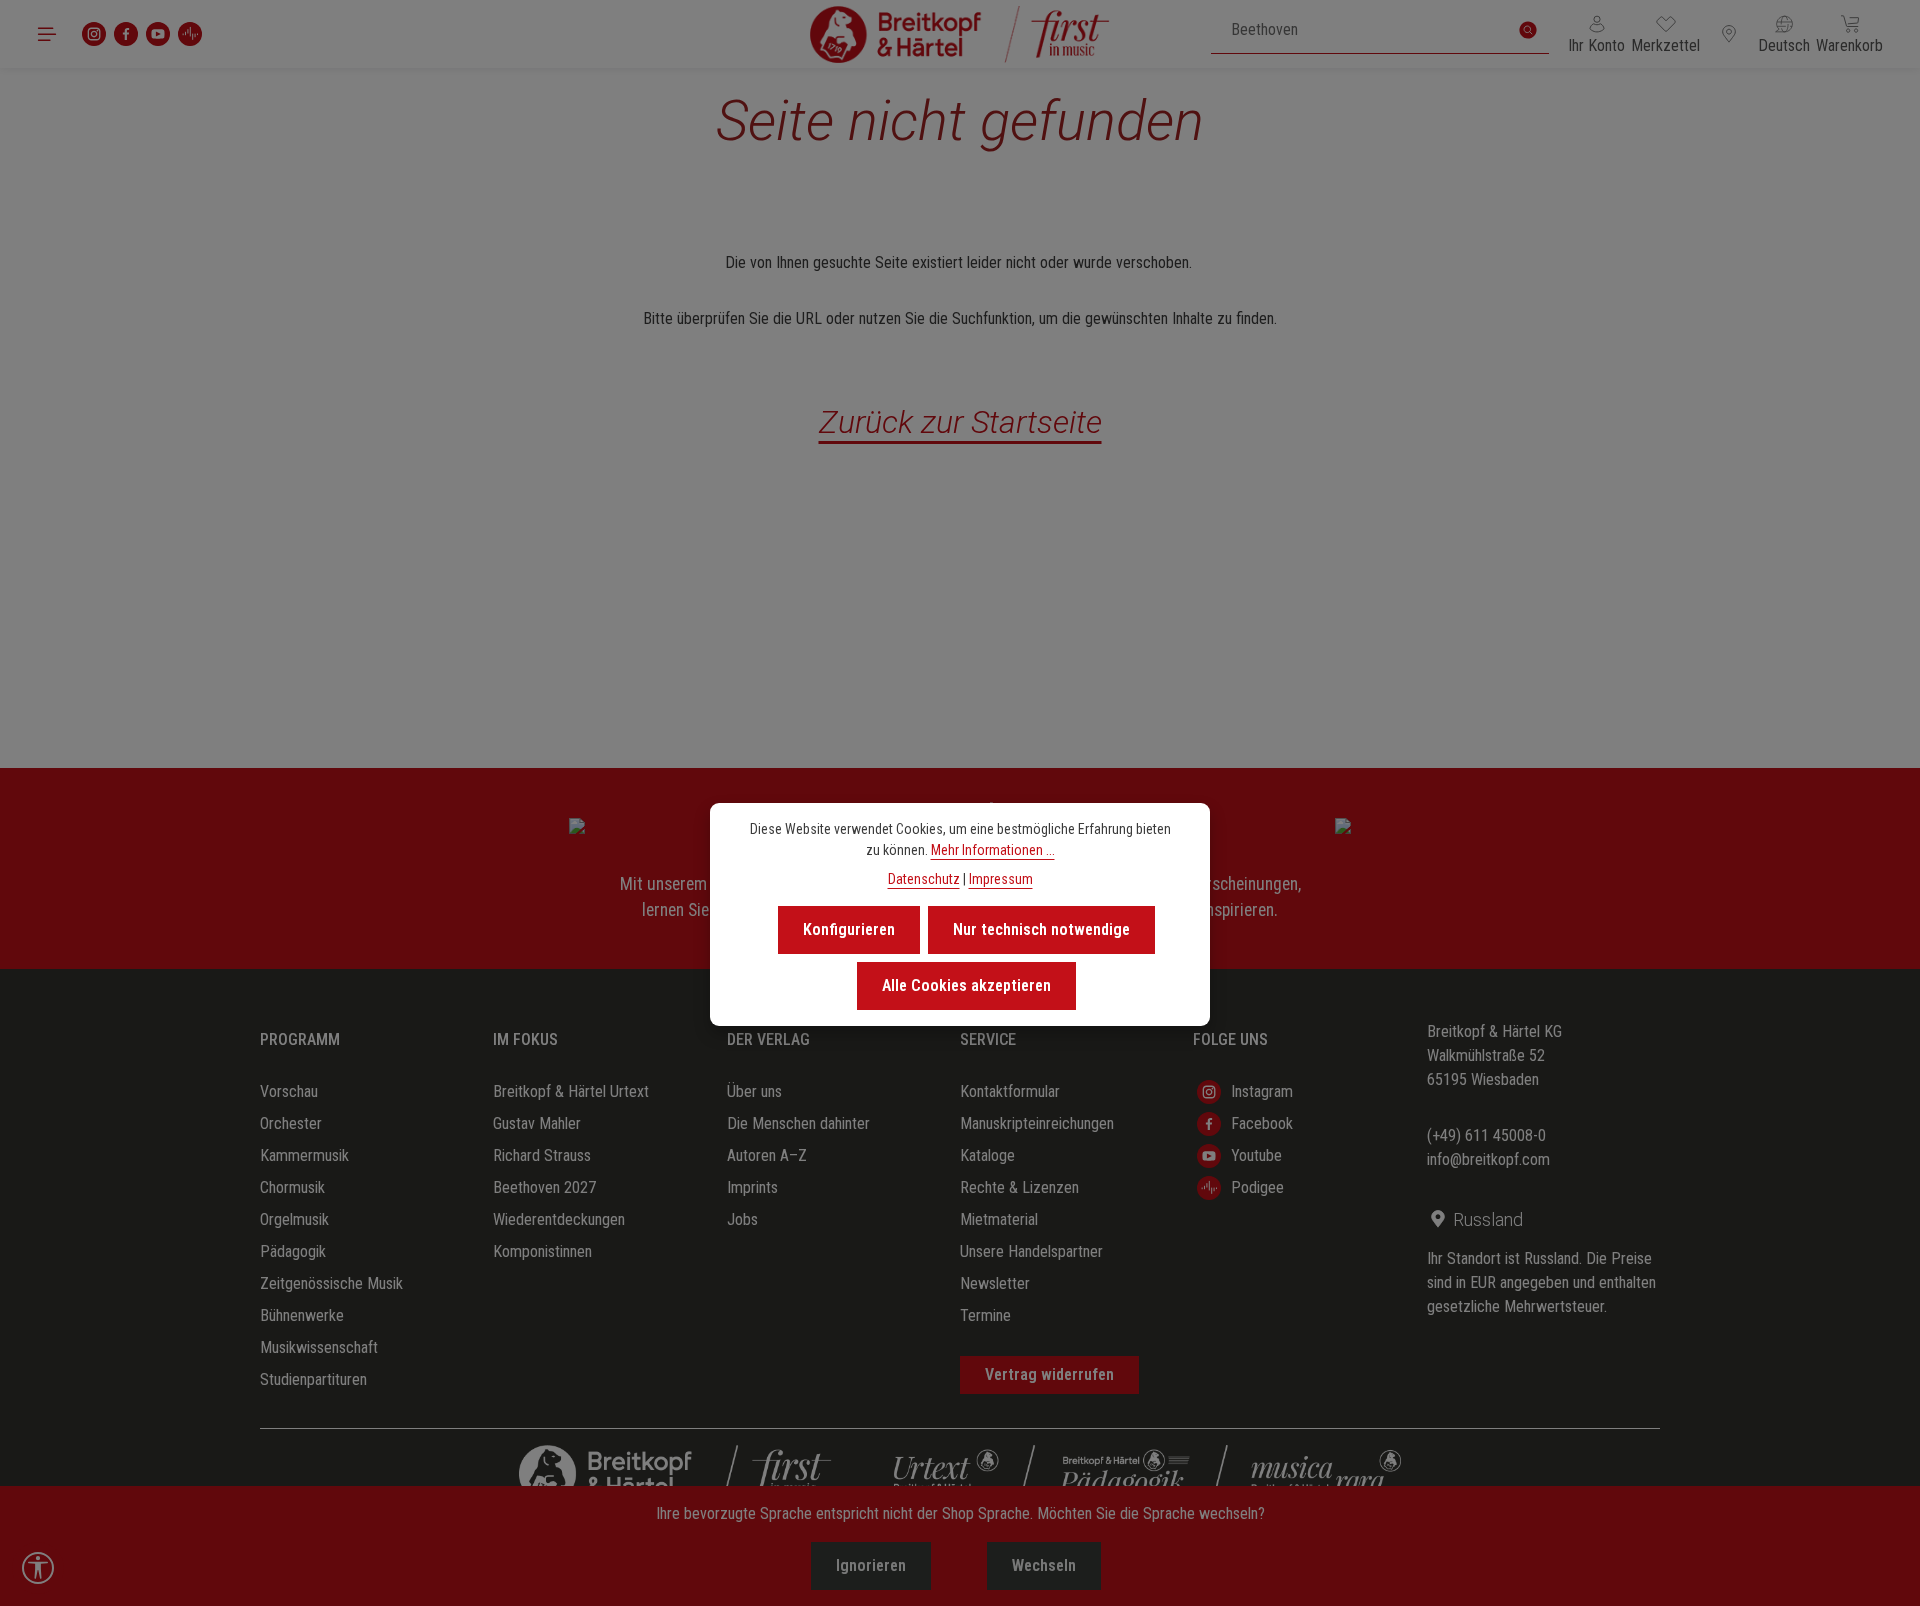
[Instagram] (94, 34)
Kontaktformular (1010, 1091)
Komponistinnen (542, 1251)
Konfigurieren (849, 929)
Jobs (742, 1219)
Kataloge (987, 1155)
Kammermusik (304, 1155)
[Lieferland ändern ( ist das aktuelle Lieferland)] (1729, 34)
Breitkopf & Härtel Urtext (571, 1091)
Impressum (1001, 879)
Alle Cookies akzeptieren (966, 985)
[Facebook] (126, 34)
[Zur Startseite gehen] (960, 34)
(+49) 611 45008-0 (1486, 1135)
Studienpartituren (313, 1379)
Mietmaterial (999, 1219)
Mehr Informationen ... (993, 850)
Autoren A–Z (767, 1155)
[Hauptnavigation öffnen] (47, 34)
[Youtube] (158, 34)
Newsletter (995, 1283)
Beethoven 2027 (544, 1187)
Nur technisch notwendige (1041, 929)
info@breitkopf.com (1488, 1159)
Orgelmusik (294, 1219)
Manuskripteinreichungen (1037, 1123)
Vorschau (289, 1091)
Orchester (291, 1123)
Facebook (1262, 1123)
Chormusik (292, 1187)
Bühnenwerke (302, 1315)
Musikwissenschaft (319, 1347)
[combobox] (1359, 30)
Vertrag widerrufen (1049, 1374)
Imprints (752, 1187)
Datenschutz (924, 879)
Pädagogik (293, 1251)
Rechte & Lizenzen (1019, 1187)
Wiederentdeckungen (559, 1219)
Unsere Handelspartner (1031, 1251)
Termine (985, 1315)
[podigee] (190, 34)
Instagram (1262, 1091)
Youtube (1256, 1155)
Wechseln (1044, 1565)
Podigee (1257, 1187)
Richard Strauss (542, 1155)
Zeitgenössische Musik (331, 1283)
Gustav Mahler (537, 1123)
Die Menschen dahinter (798, 1123)
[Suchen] (1528, 30)
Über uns (754, 1091)
